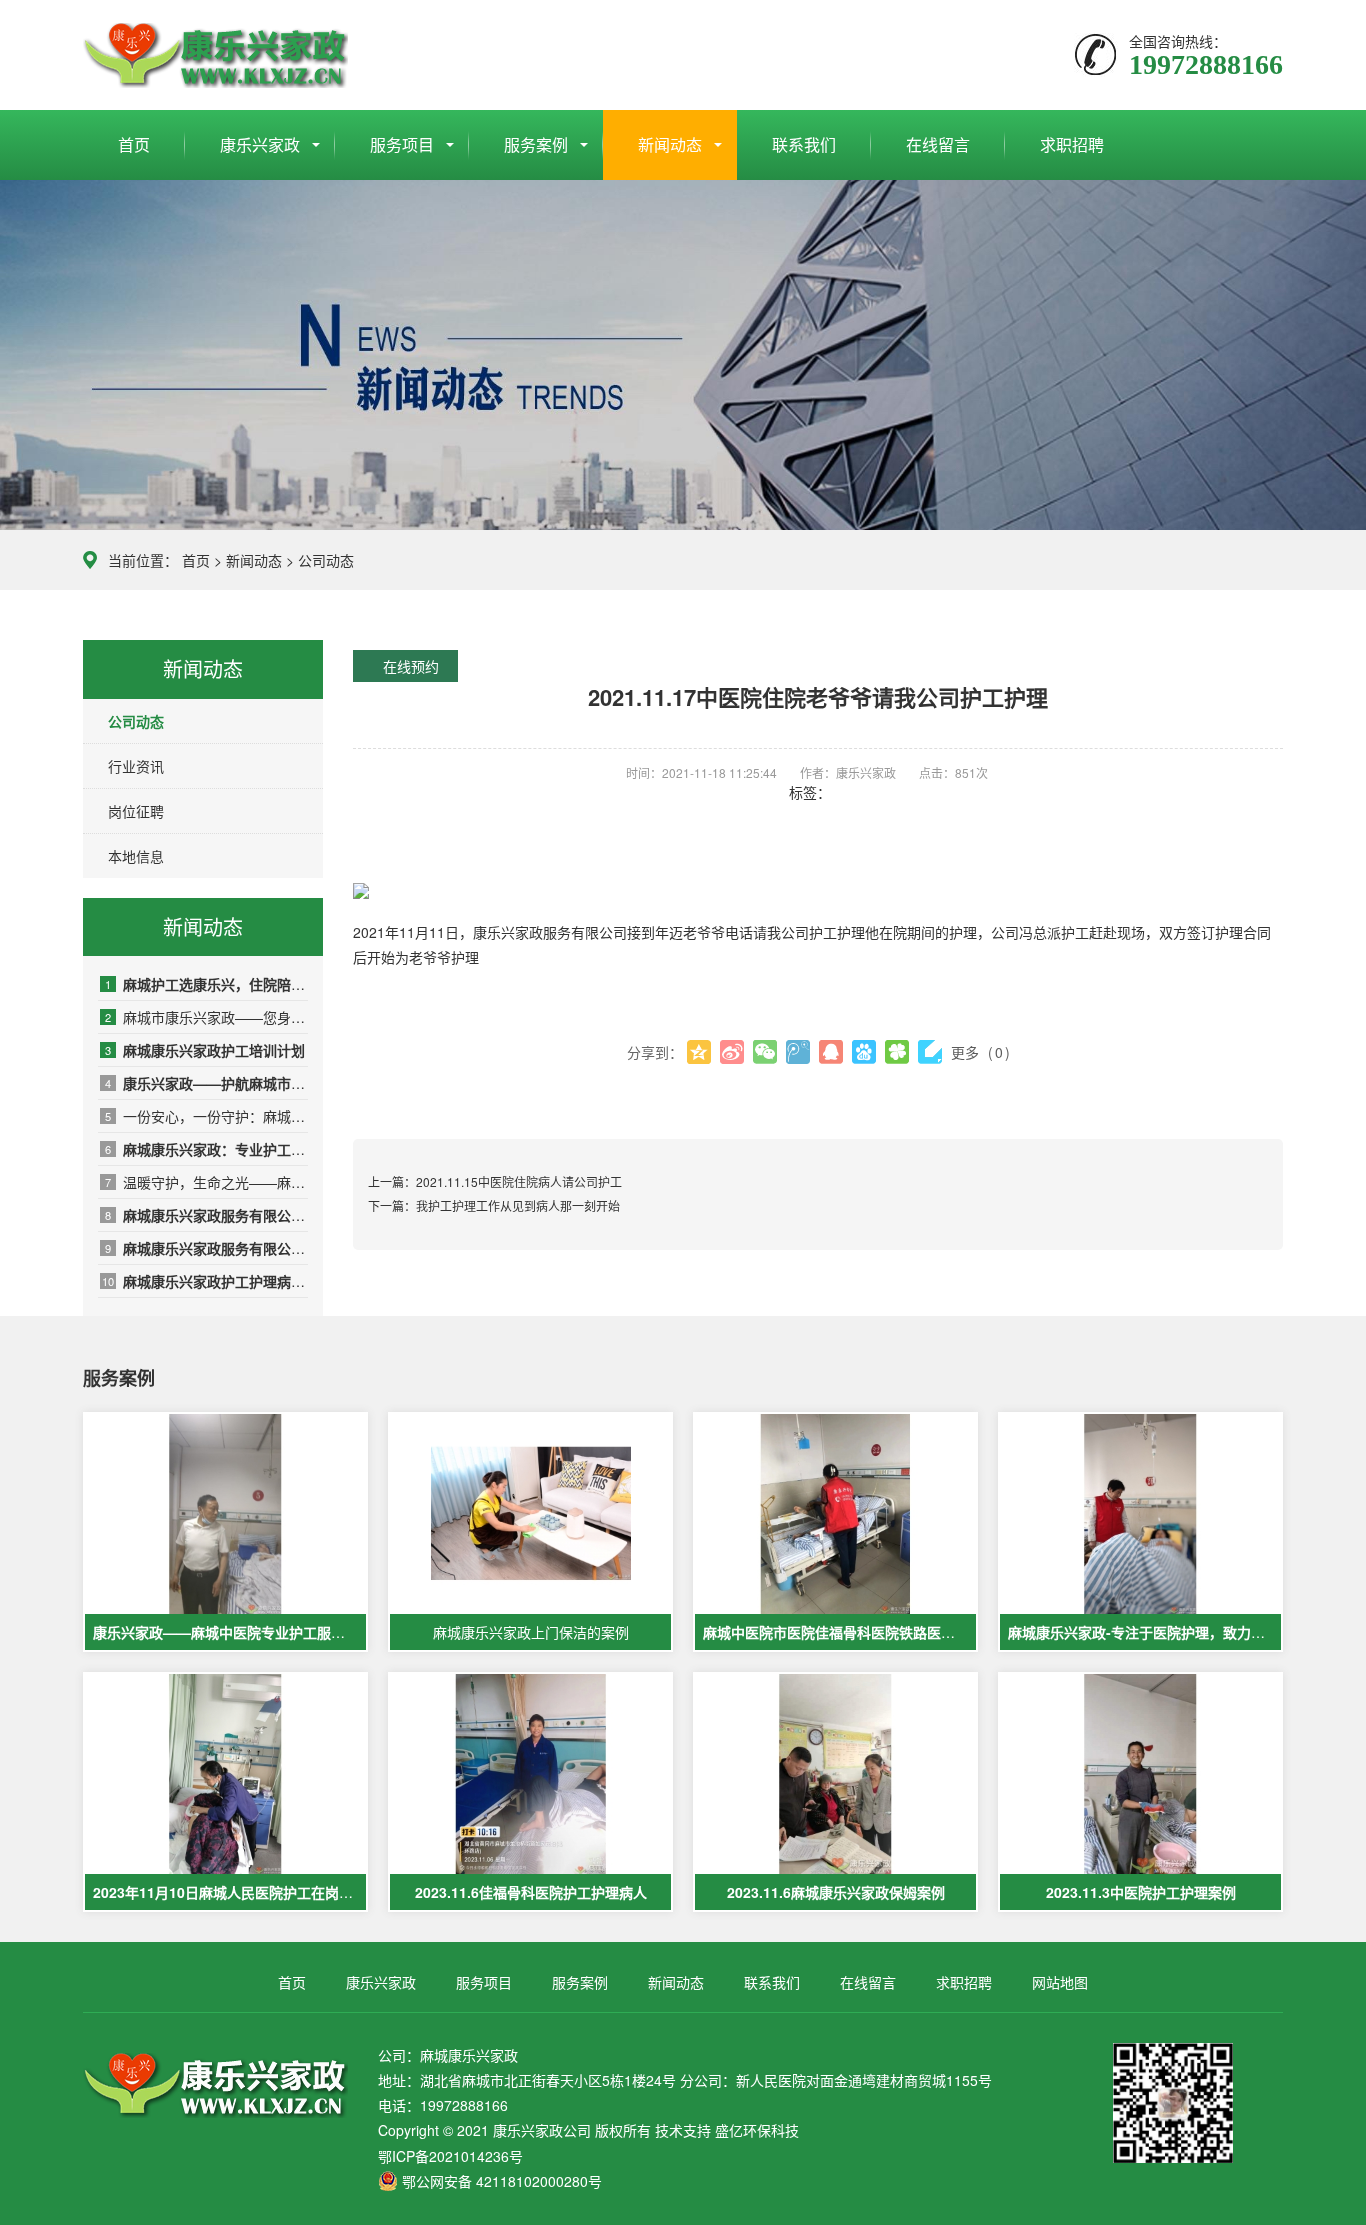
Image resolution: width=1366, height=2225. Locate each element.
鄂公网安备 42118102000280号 (502, 2181)
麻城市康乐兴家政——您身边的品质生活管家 (206, 1017)
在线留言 (938, 144)
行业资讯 (136, 766)
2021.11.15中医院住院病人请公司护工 (519, 1181)
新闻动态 (670, 144)
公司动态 (326, 560)
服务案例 (536, 144)
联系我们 (804, 144)
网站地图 (1060, 1982)
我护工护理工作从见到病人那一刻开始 (518, 1205)
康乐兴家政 (260, 144)
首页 (134, 144)
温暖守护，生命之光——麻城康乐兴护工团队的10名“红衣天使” (206, 1182)
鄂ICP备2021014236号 (450, 2156)
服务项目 (402, 144)
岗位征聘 (136, 811)
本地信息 (136, 856)
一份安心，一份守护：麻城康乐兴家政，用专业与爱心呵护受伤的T (206, 1116)
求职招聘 (1072, 144)
